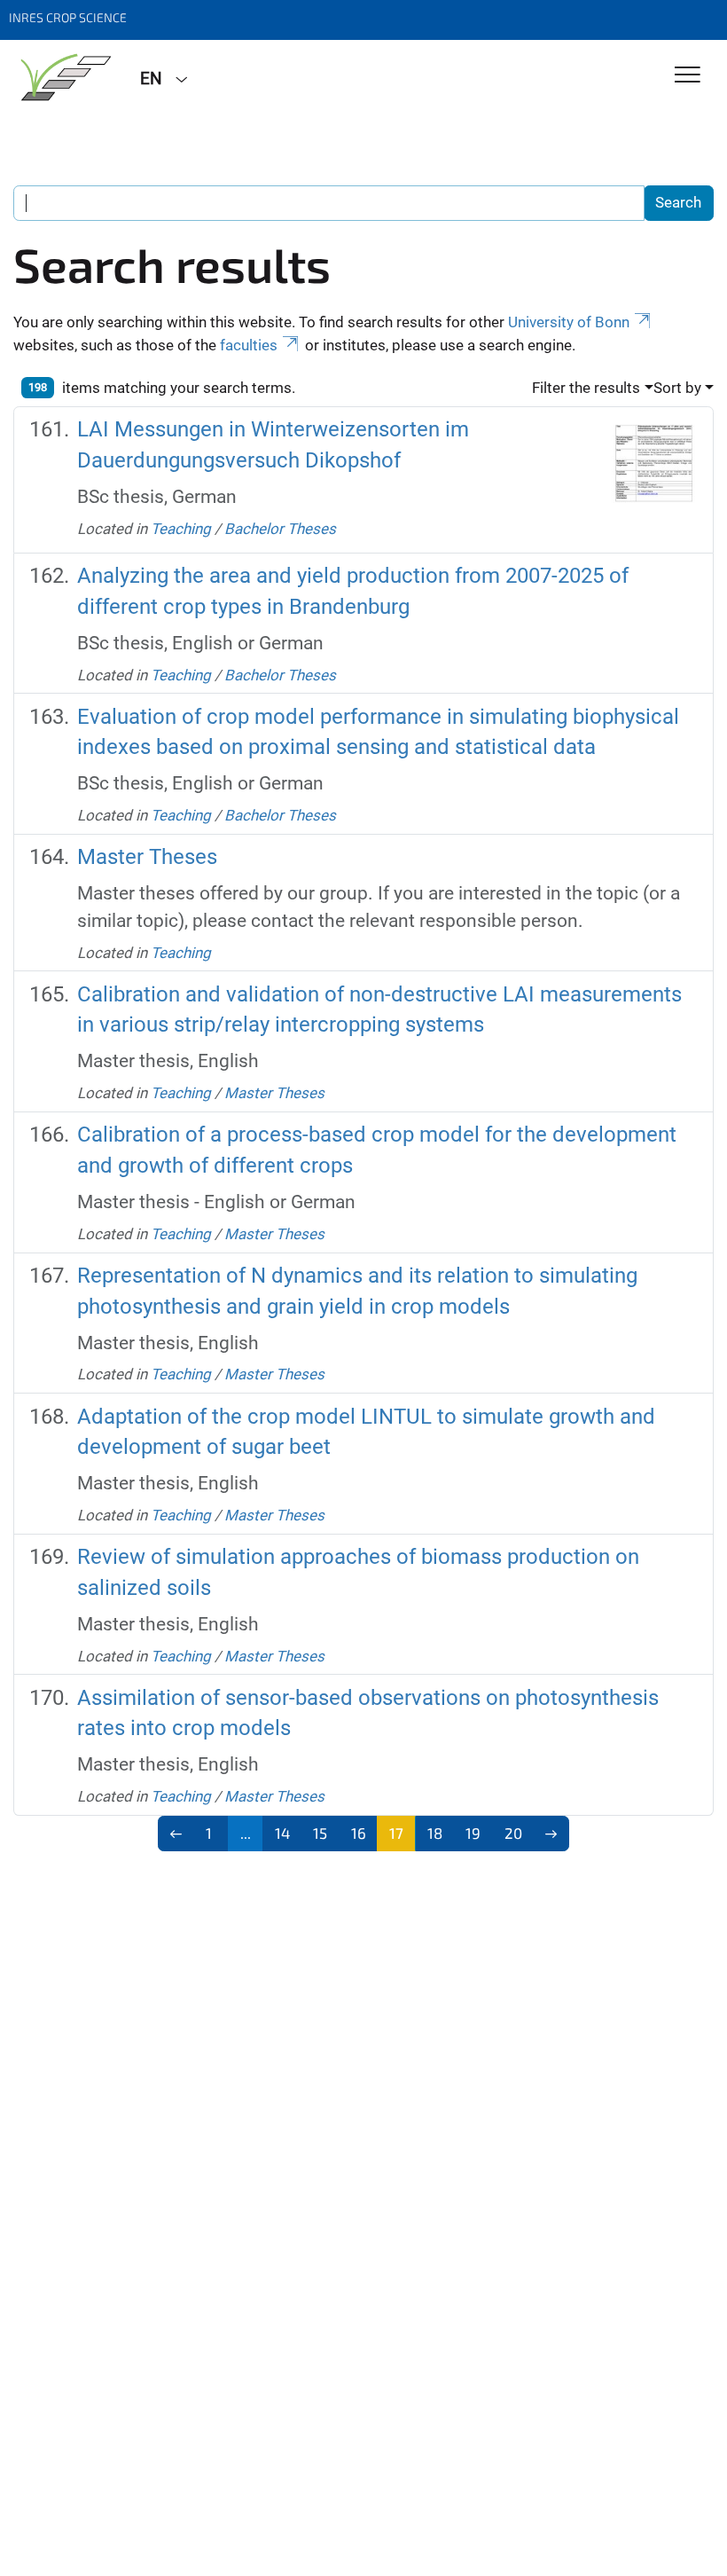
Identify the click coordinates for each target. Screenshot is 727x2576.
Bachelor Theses (280, 529)
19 (473, 1833)
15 (320, 1833)
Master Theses (147, 857)
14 (282, 1833)
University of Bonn (569, 322)
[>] (551, 1834)
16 (359, 1833)
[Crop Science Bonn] (63, 77)
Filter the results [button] (586, 388)
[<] (176, 1834)
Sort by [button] (677, 388)
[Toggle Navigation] (688, 76)
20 (513, 1833)
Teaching (181, 529)
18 (435, 1833)
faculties (249, 345)
